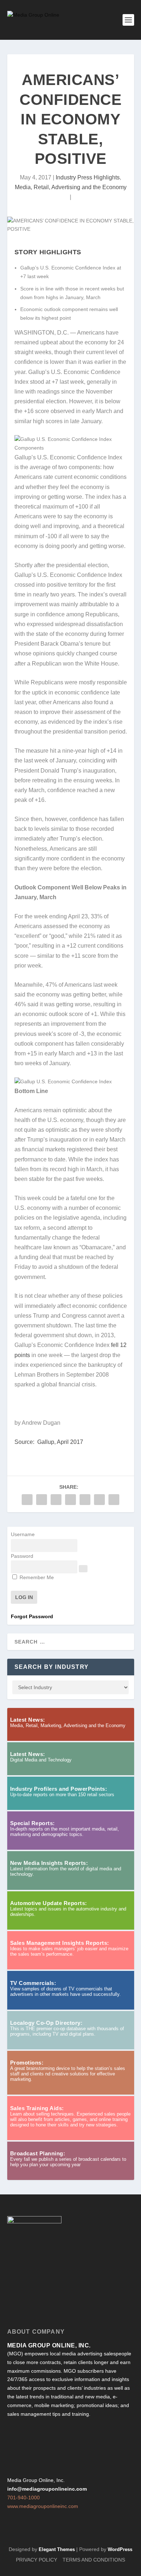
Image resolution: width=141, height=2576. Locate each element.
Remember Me (36, 1577)
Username (23, 1534)
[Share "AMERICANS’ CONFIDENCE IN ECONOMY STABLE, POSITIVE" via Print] (114, 1500)
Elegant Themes (57, 2549)
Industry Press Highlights (88, 177)
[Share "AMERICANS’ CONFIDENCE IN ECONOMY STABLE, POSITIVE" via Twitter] (42, 1500)
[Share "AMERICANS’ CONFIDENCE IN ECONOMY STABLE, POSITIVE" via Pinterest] (70, 1500)
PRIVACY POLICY (37, 2560)
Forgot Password (32, 1616)
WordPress (120, 2549)
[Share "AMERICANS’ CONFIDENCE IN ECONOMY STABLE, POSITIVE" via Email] (99, 1500)
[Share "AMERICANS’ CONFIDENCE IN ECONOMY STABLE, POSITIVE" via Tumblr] (56, 1500)
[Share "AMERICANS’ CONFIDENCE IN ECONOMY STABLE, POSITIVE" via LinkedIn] (85, 1500)
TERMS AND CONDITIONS (94, 2560)
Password (22, 1556)
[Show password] (83, 1569)
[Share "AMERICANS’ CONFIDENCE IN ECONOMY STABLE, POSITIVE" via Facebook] (27, 1500)
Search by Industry (52, 1667)
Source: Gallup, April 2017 (49, 1442)
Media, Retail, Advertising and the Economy (71, 187)
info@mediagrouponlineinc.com (47, 2489)
